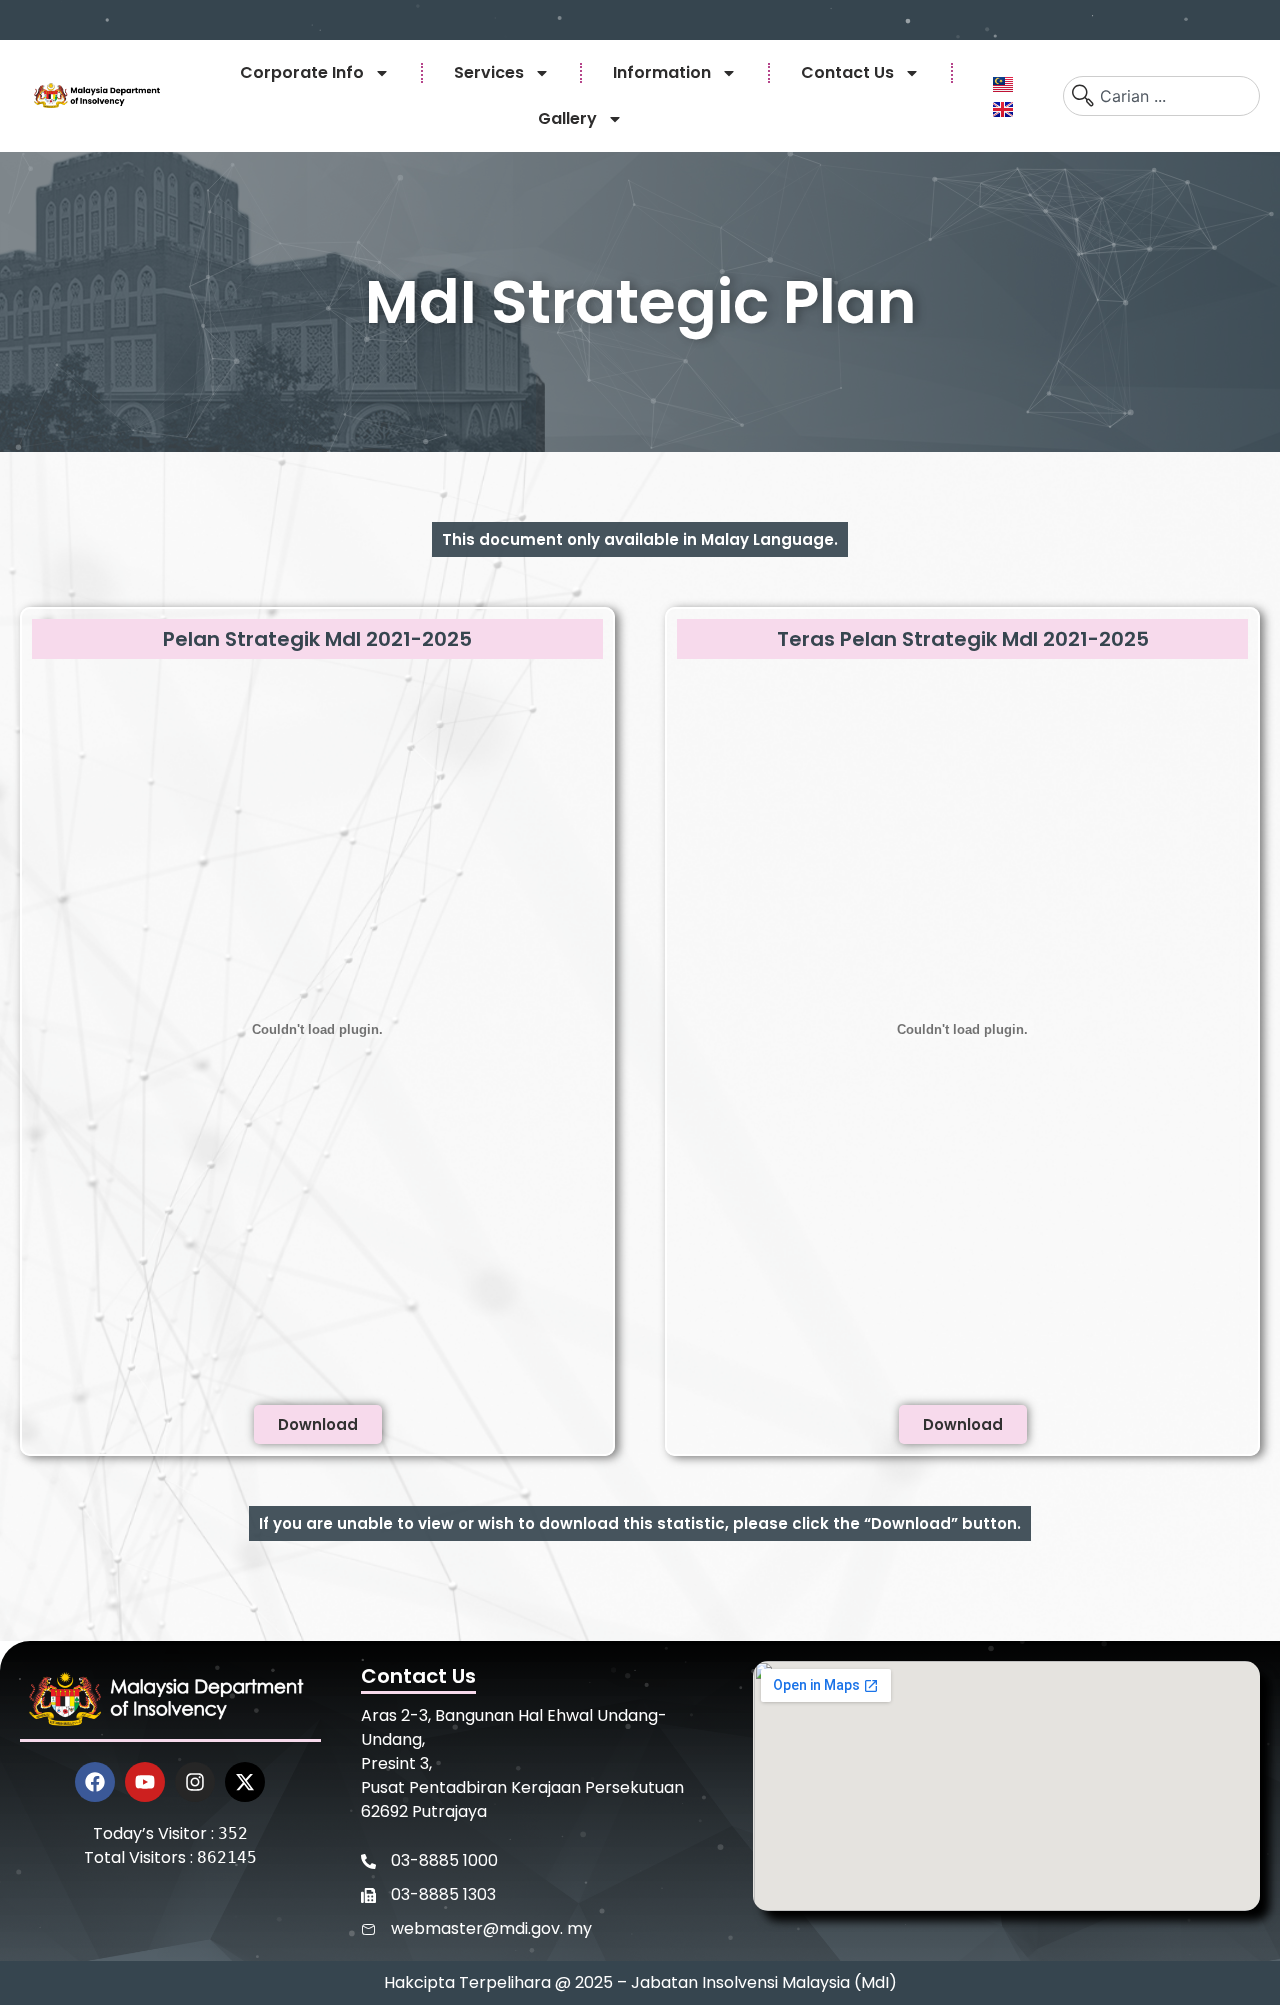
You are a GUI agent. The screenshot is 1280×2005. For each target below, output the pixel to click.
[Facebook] (95, 1782)
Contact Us (847, 72)
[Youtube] (145, 1782)
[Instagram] (195, 1782)
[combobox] (1161, 96)
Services (489, 72)
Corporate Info (302, 72)
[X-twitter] (245, 1782)
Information (662, 72)
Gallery (567, 118)
